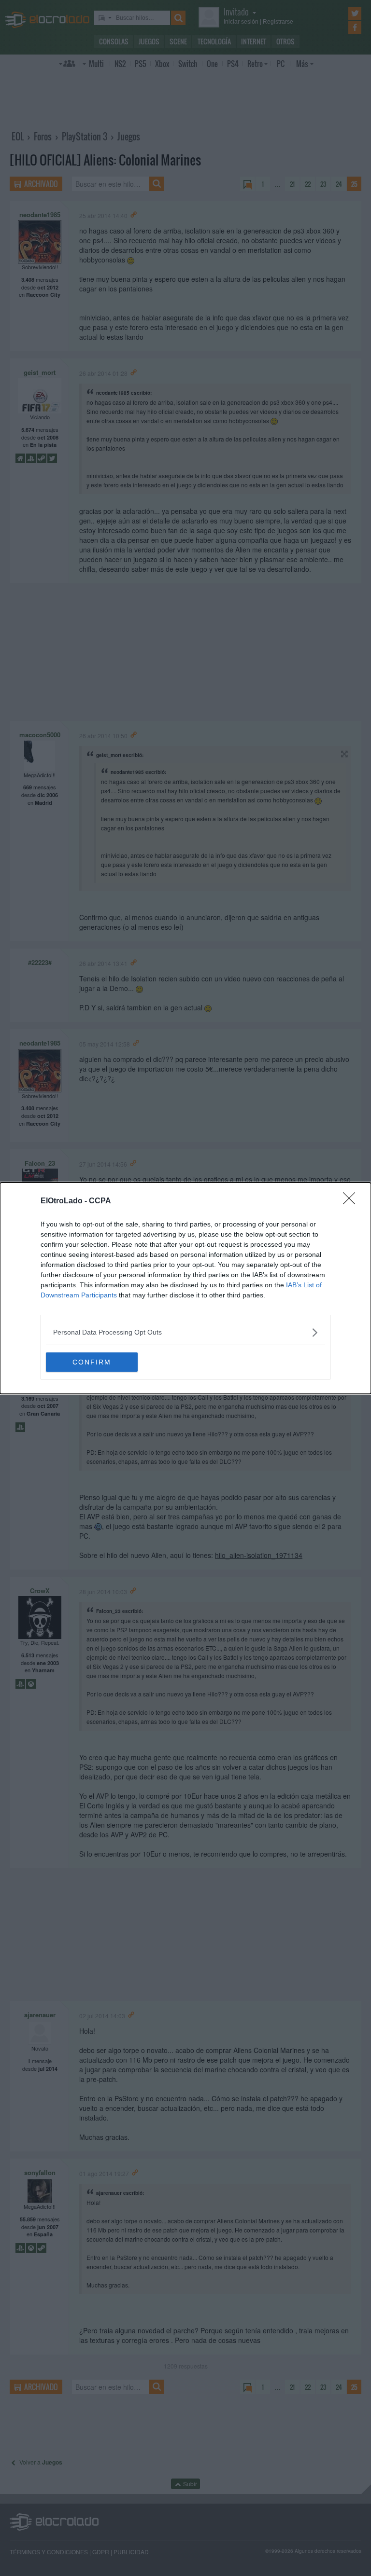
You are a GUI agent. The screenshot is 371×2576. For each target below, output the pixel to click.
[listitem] (185, 1332)
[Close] (352, 1201)
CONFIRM (92, 1362)
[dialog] (185, 1288)
